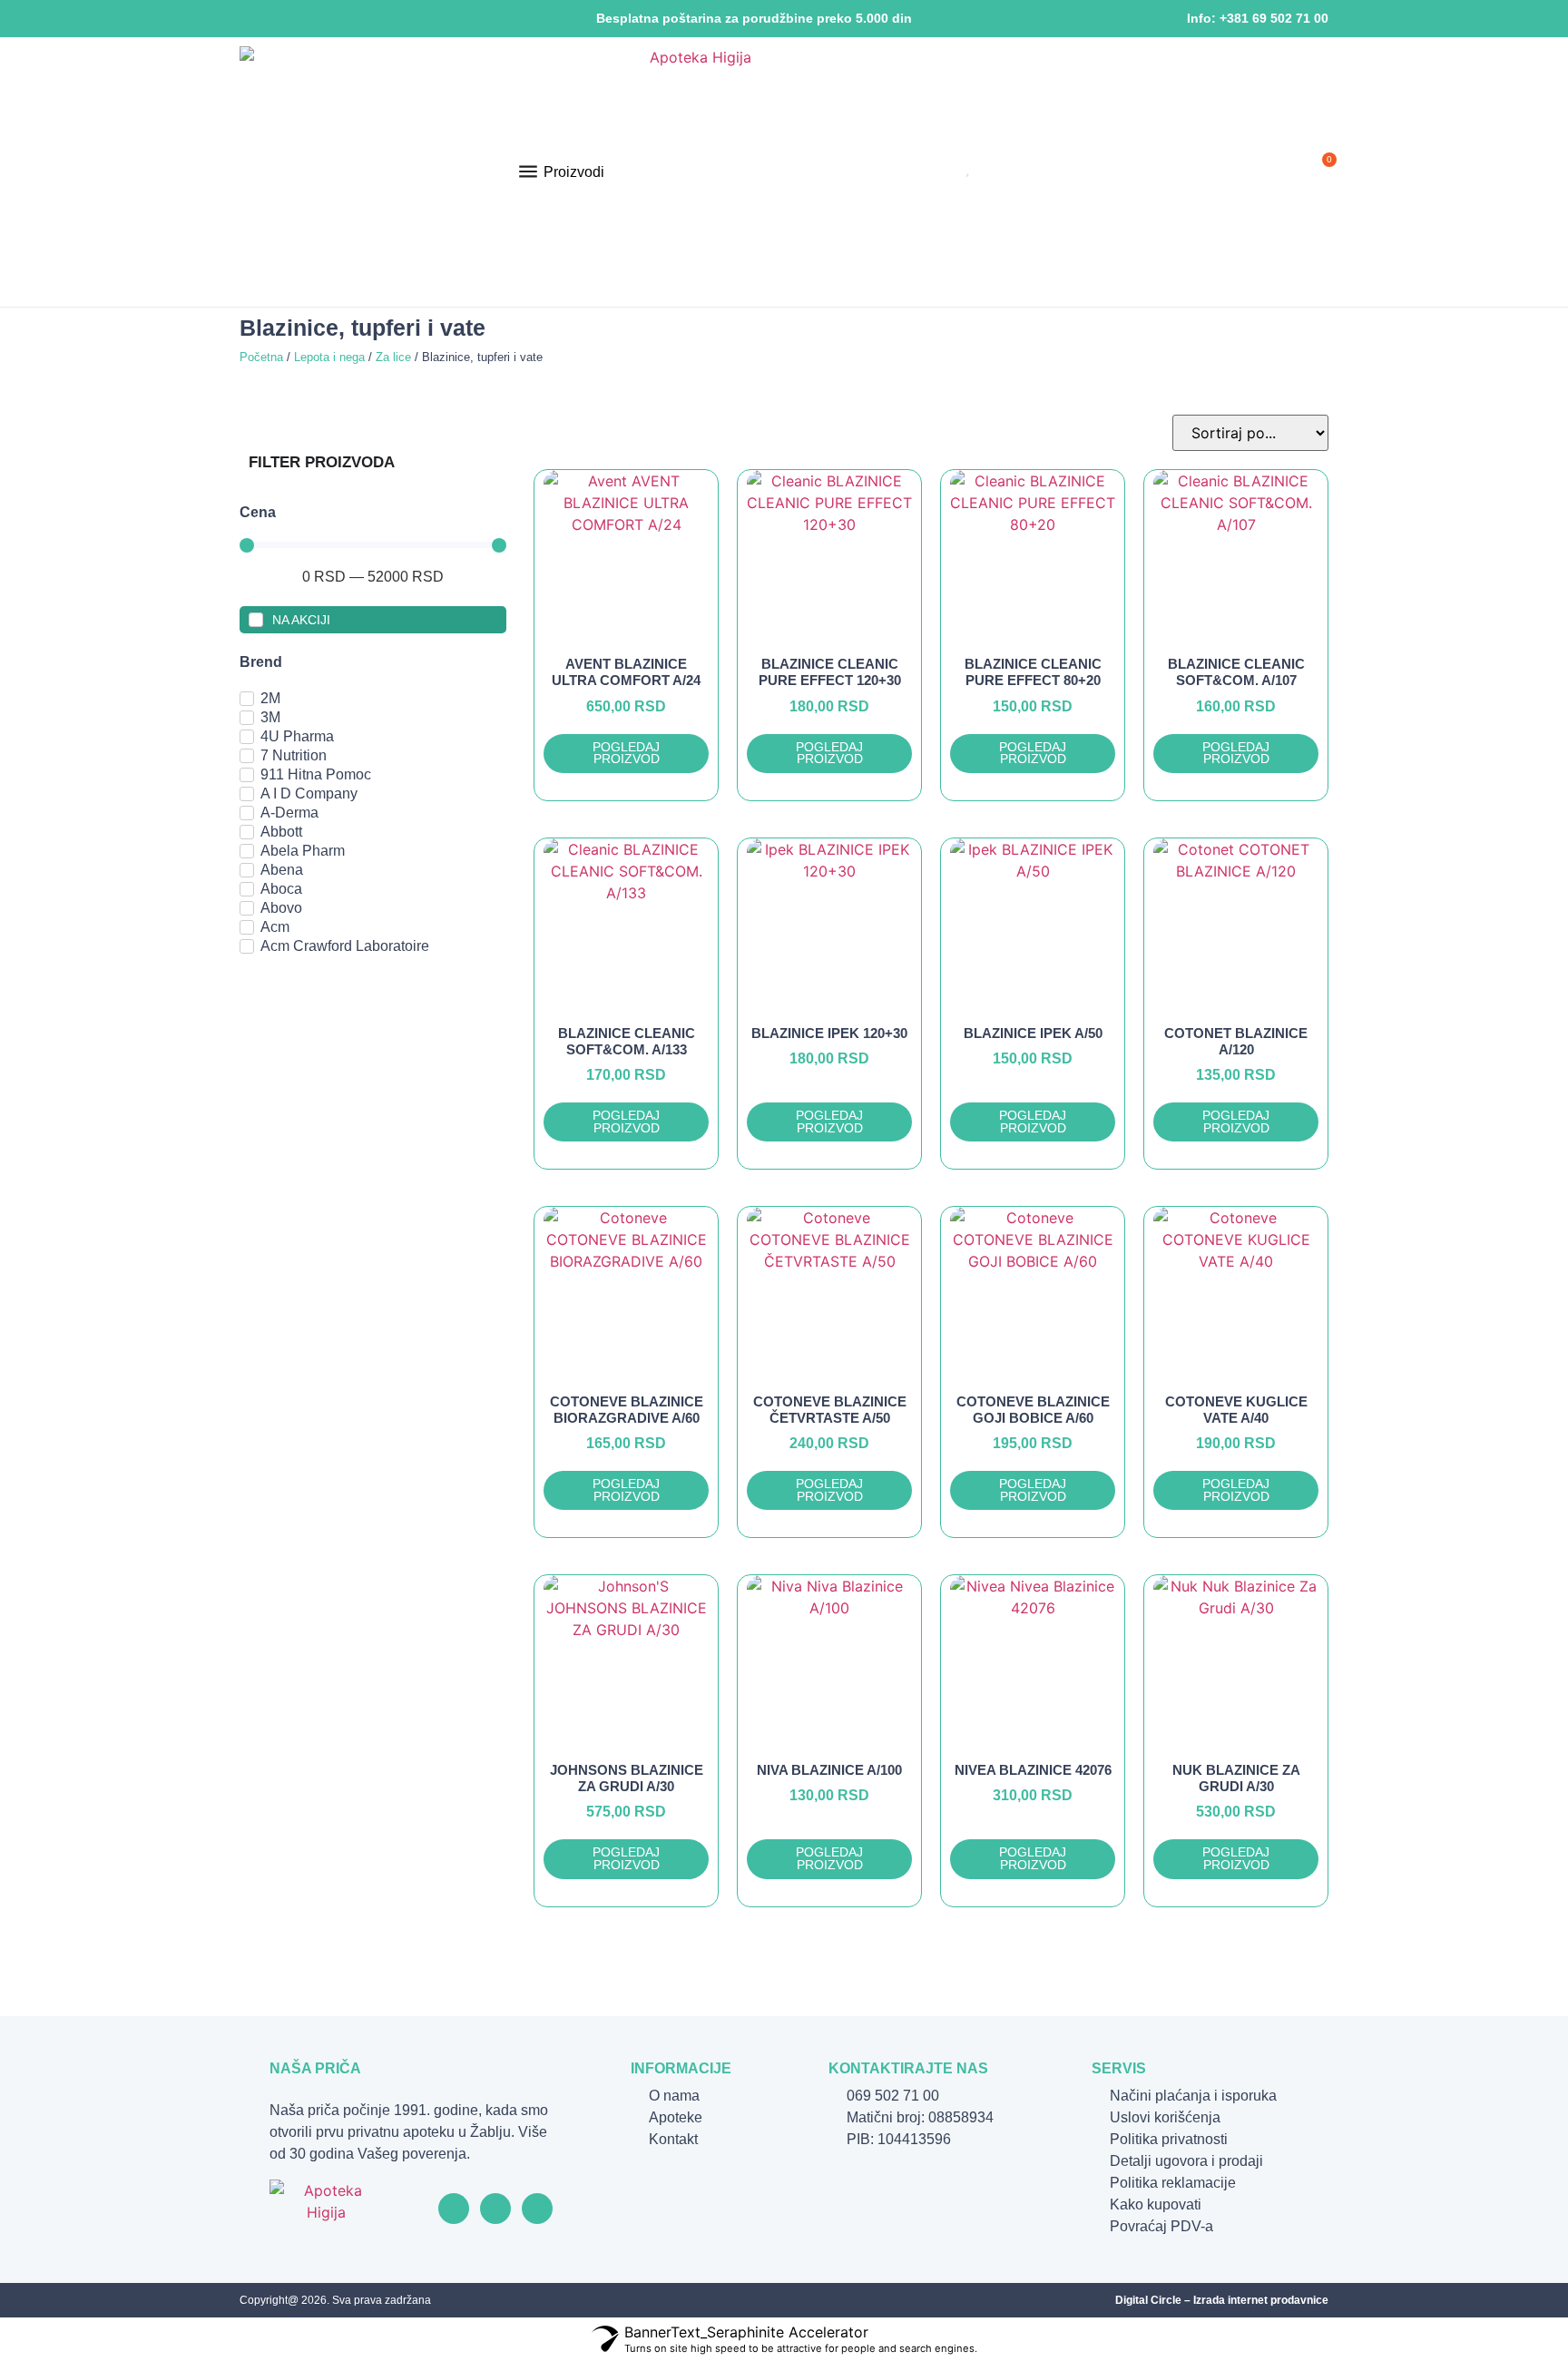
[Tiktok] (304, 19)
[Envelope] (332, 19)
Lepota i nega (329, 357)
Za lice (393, 357)
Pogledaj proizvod (626, 754)
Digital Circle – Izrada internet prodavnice (1222, 2300)
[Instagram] (275, 19)
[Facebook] (247, 19)
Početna (261, 357)
